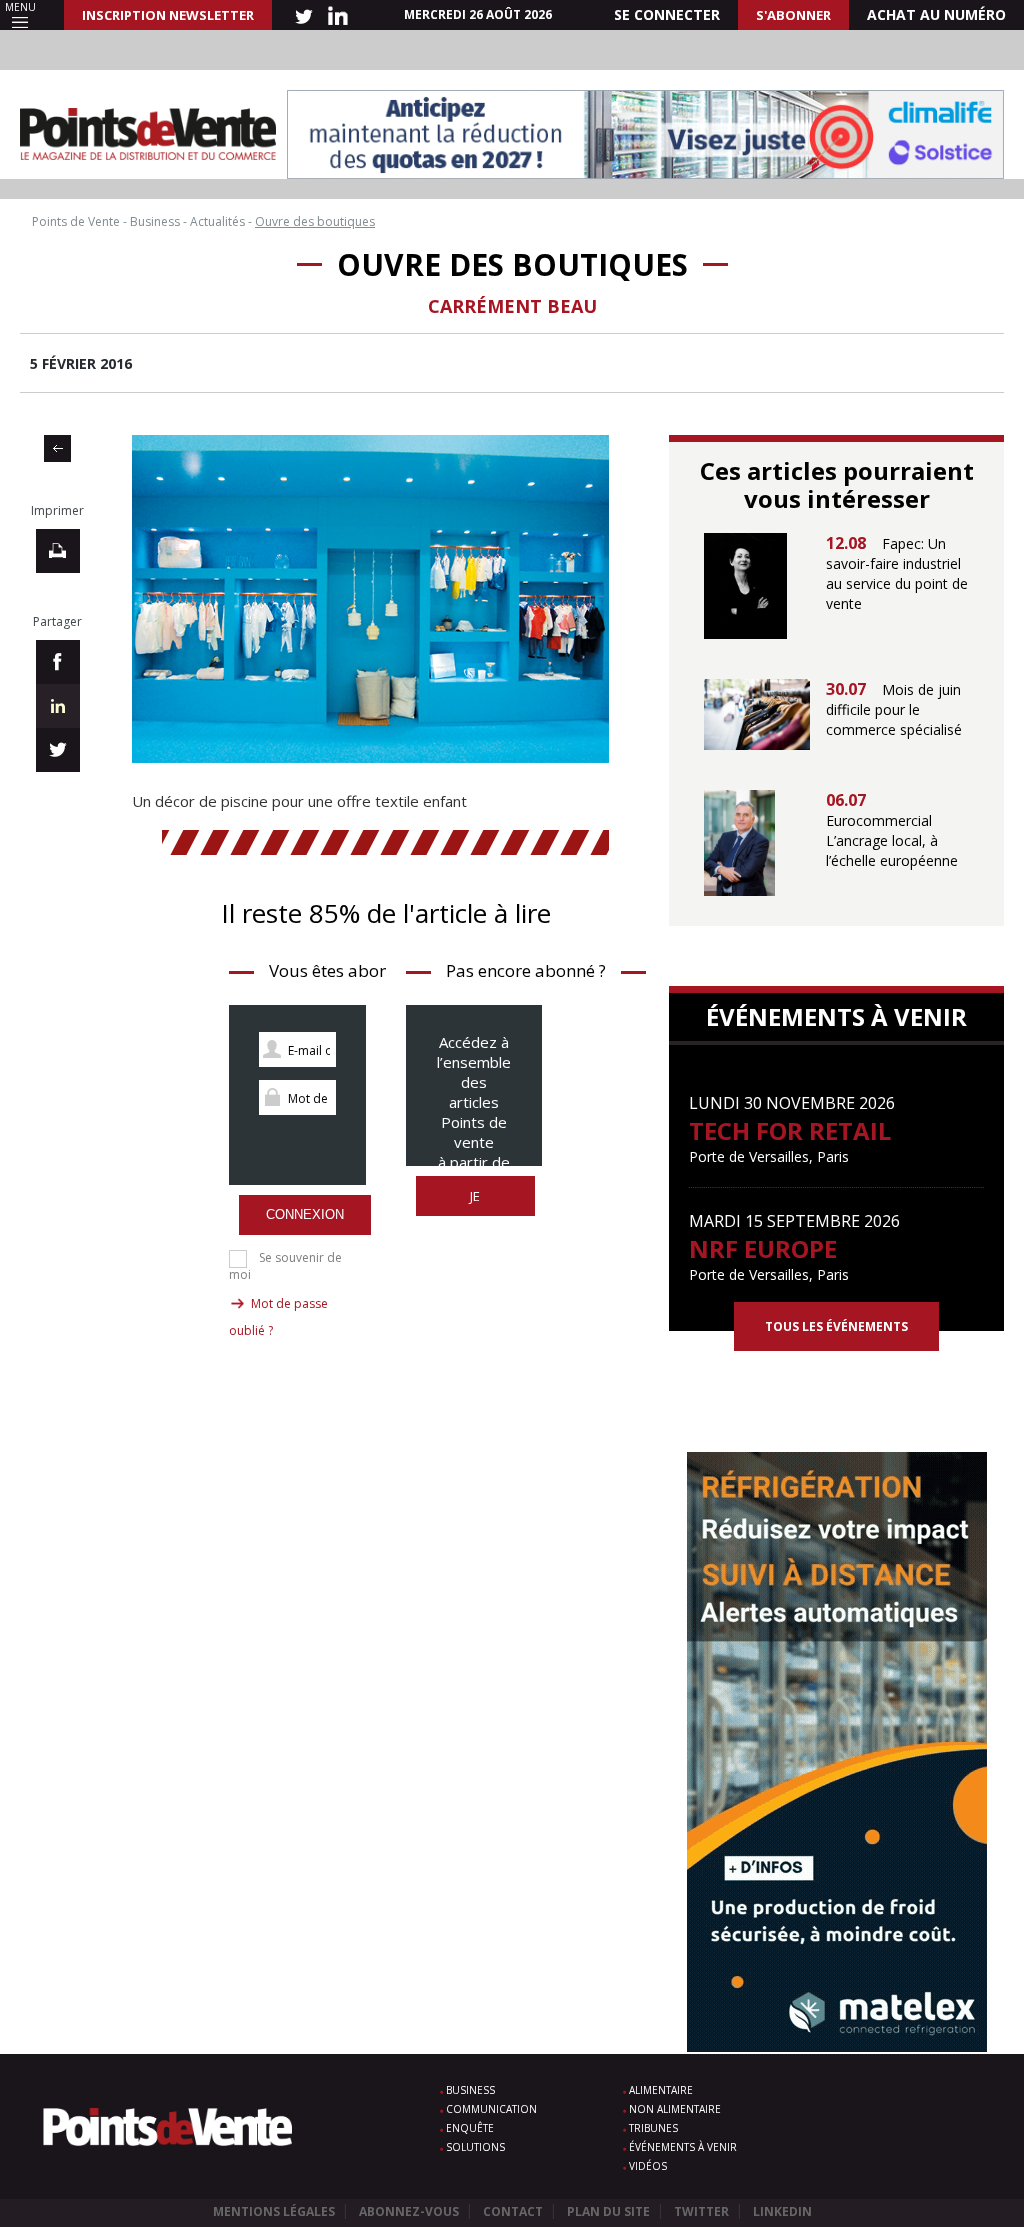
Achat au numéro (936, 14)
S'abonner (793, 15)
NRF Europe (763, 1248)
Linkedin (782, 2211)
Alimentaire (661, 2090)
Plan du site (608, 2211)
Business (470, 2090)
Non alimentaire (675, 2109)
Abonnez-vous (409, 2211)
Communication (491, 2109)
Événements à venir (683, 2147)
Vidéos (648, 2166)
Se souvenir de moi (285, 1266)
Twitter (701, 2211)
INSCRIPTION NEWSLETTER (168, 15)
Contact (513, 2211)
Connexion (305, 1214)
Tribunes (653, 2128)
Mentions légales (274, 2211)
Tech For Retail (790, 1130)
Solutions (475, 2147)
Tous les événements (836, 1326)
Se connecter (667, 14)
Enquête (470, 2128)
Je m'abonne (475, 1206)
